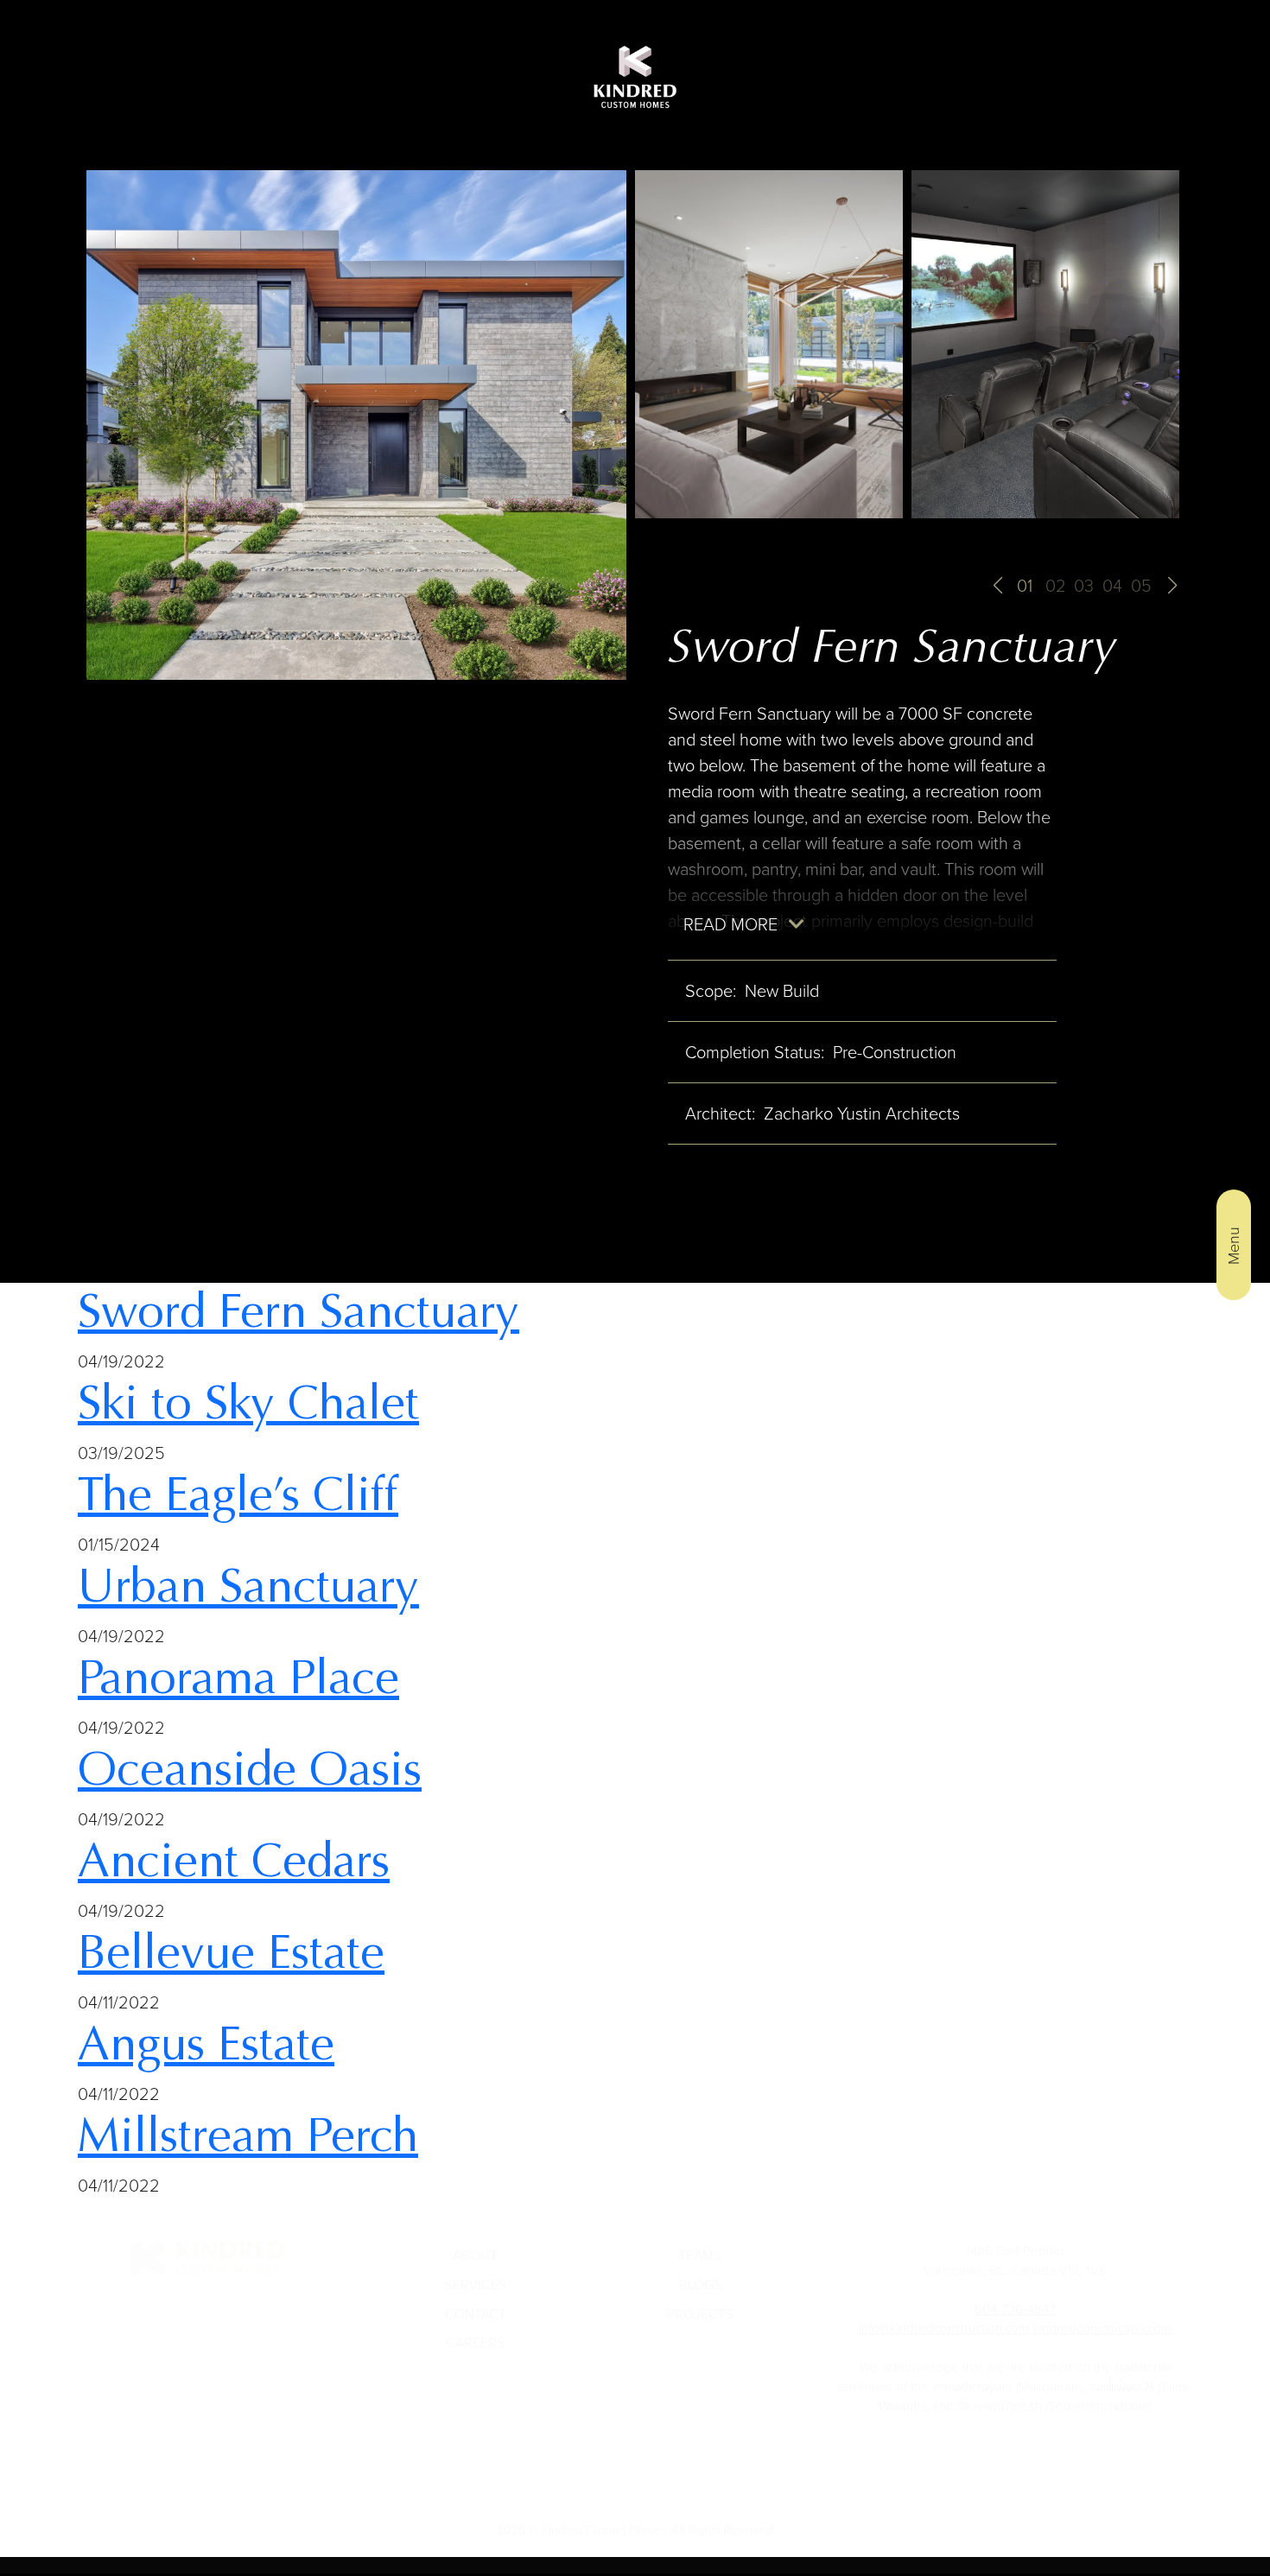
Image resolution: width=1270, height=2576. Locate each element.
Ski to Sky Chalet (248, 1403)
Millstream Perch (248, 2135)
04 (1112, 586)
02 (1056, 586)
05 (1141, 586)
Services (476, 2268)
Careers (475, 2326)
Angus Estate (206, 2044)
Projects (700, 2297)
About (475, 2239)
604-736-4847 (1015, 2293)
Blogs (700, 2268)
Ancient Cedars (234, 1861)
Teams (700, 2239)
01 (1025, 586)
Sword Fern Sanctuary (298, 1311)
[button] (997, 586)
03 (1084, 586)
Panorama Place (238, 1678)
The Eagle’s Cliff (238, 1494)
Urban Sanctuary (248, 1586)
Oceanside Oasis (250, 1769)
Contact (476, 2297)
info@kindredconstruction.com (944, 2312)
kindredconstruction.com (1102, 2312)
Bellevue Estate (231, 1952)
